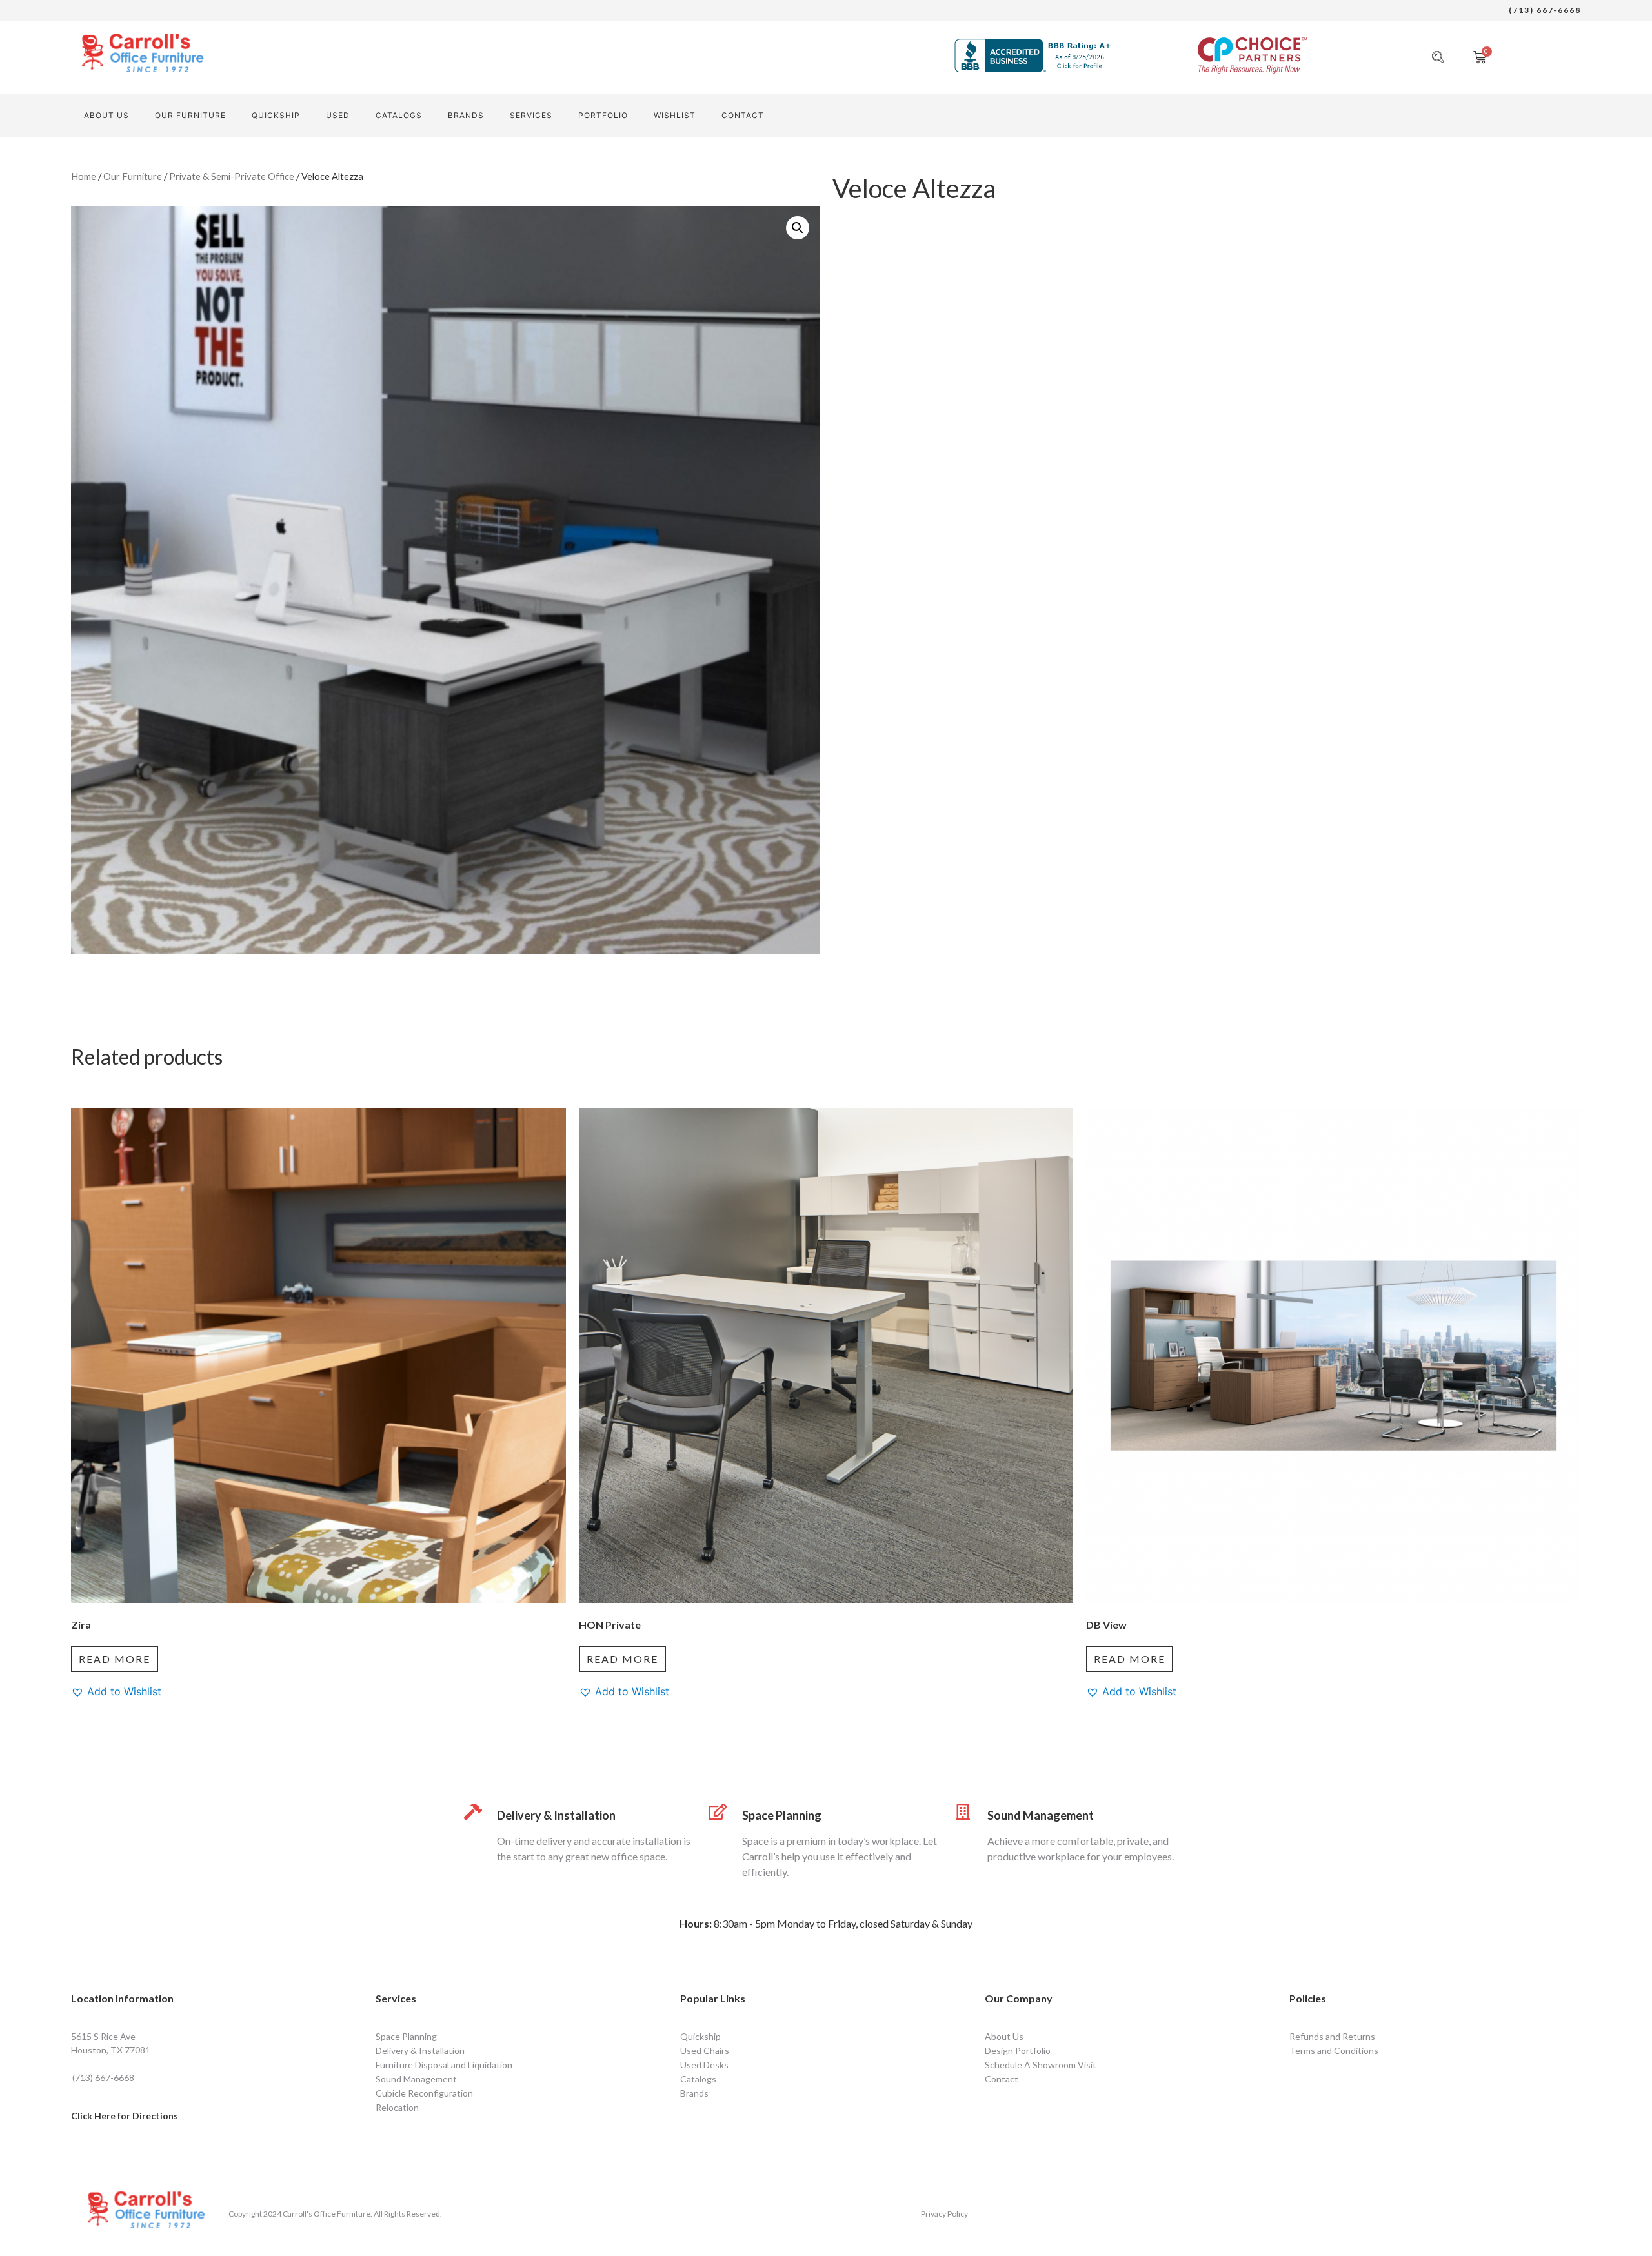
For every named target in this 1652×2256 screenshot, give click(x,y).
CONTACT (743, 115)
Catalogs (399, 115)
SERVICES (531, 115)
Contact (1002, 2079)
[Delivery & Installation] (473, 1812)
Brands (466, 115)
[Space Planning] (718, 1812)
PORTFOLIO (603, 115)
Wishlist (675, 115)
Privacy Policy (944, 2214)
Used (338, 115)
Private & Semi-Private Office (232, 176)
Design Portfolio (1018, 2050)
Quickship (276, 115)
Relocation (397, 2107)
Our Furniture (190, 115)
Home (84, 176)
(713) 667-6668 (1545, 10)
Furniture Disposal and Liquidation (444, 2065)
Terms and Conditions (1334, 2050)
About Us (106, 115)
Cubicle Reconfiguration (424, 2093)
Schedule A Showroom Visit (1041, 2065)
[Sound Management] (963, 1812)
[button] (798, 228)
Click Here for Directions (125, 2116)
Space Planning (782, 1815)
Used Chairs (705, 2050)
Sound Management (1041, 1815)
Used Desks (704, 2065)
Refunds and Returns (1332, 2036)
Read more (115, 1659)
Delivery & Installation (556, 1815)
